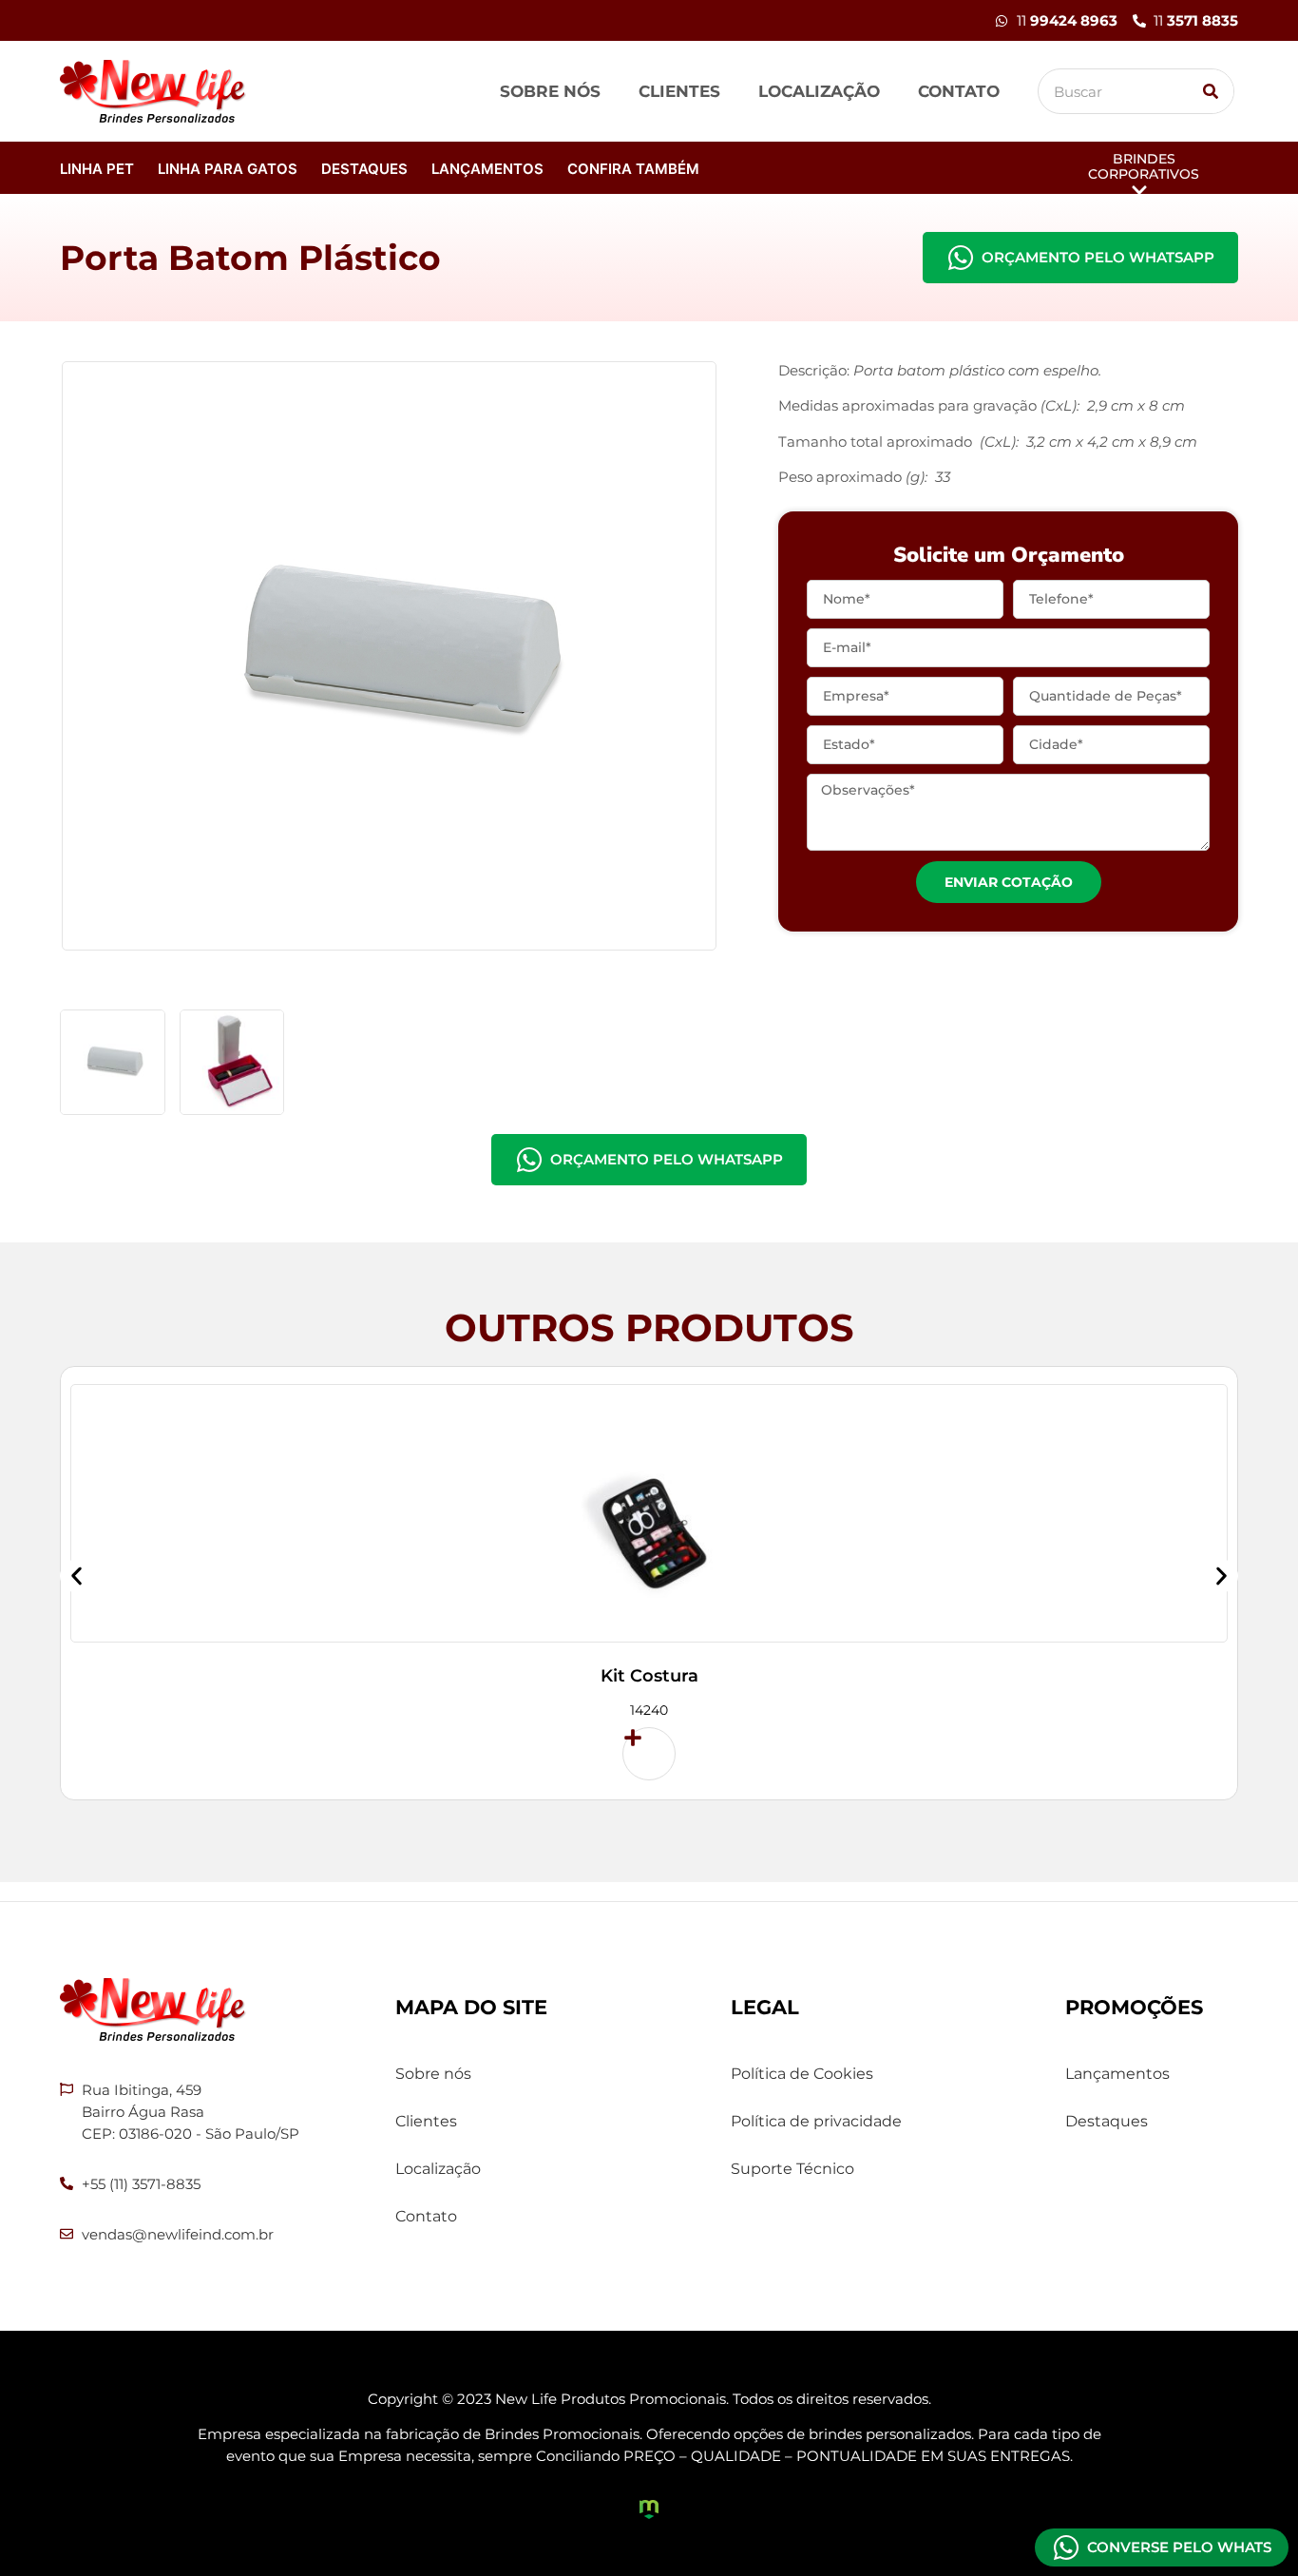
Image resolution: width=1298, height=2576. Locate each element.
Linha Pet (97, 169)
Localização (819, 91)
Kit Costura (649, 1676)
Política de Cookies (802, 2074)
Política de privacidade (816, 2121)
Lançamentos (487, 169)
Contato (959, 91)
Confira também (633, 169)
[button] (76, 1576)
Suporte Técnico (792, 2169)
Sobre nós (550, 91)
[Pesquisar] (1211, 91)
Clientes (679, 91)
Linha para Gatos (228, 169)
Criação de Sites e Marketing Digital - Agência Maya (649, 2509)
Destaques (364, 169)
